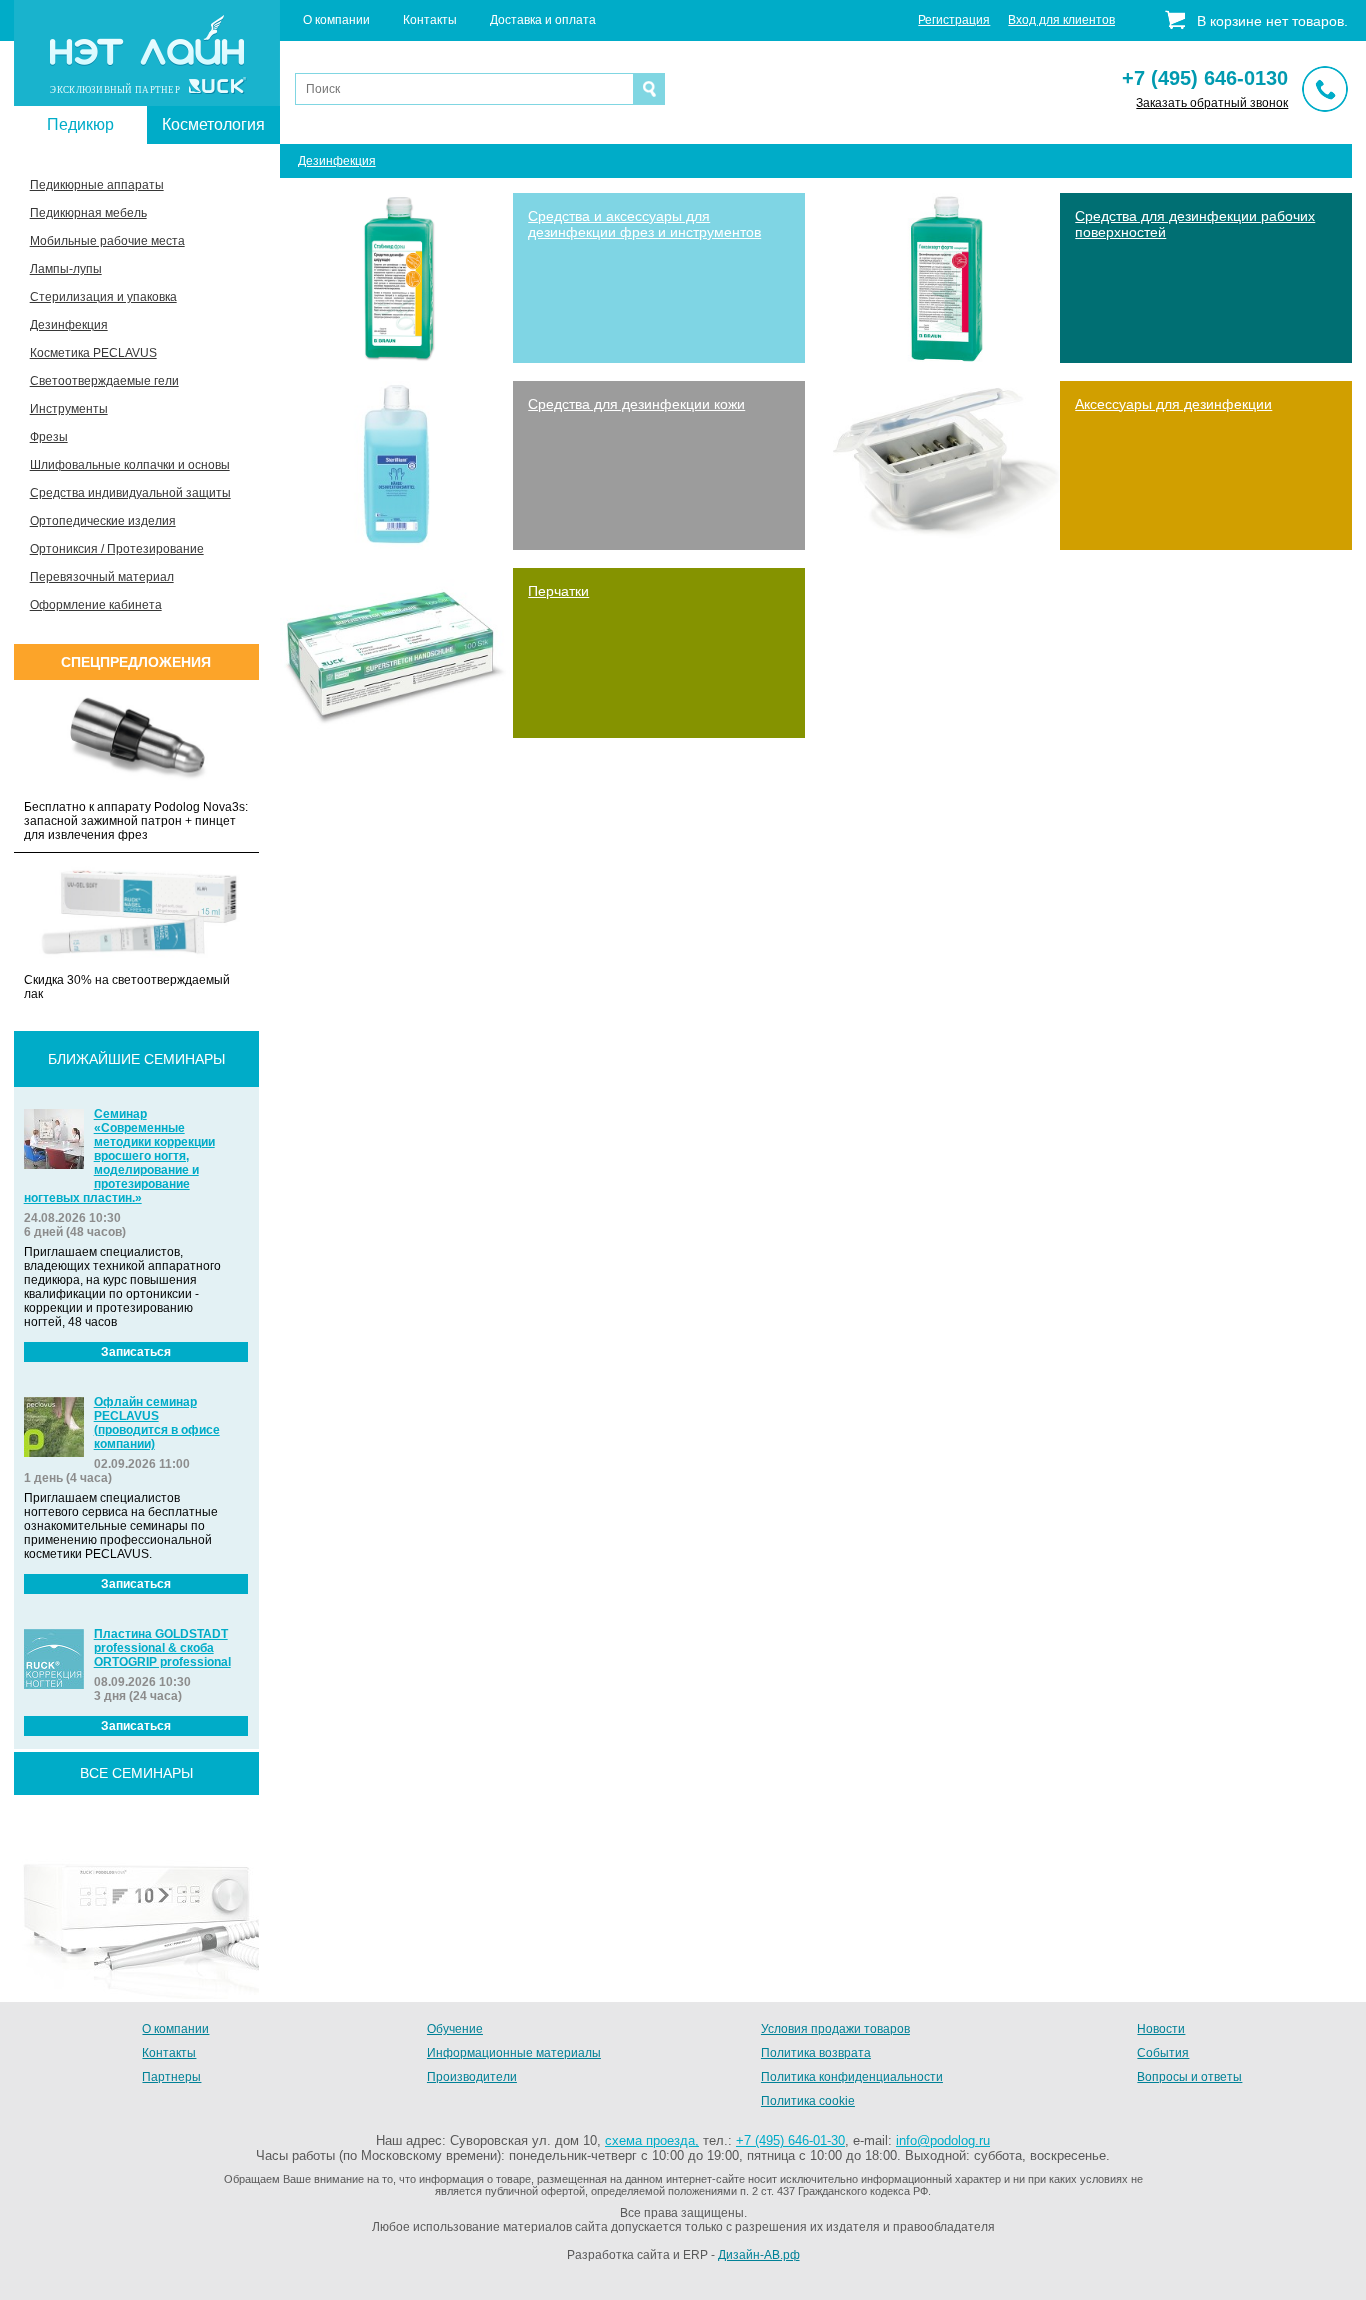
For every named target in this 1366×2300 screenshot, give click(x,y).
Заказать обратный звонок (1212, 103)
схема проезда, (652, 2140)
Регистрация (954, 20)
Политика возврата (816, 2053)
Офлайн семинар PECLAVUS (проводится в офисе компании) (157, 1423)
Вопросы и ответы (1189, 2077)
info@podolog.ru (943, 2140)
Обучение (455, 2029)
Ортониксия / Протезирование (117, 549)
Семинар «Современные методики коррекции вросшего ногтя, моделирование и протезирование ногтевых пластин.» (119, 1156)
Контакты (430, 20)
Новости (1161, 2029)
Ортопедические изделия (103, 521)
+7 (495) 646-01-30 (790, 2140)
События (1163, 2053)
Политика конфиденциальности (852, 2077)
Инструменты (69, 409)
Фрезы (49, 437)
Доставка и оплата (543, 20)
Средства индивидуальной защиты (130, 493)
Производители (472, 2077)
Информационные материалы (514, 2053)
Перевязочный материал (102, 577)
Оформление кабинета (96, 605)
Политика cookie (808, 2101)
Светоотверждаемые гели (104, 381)
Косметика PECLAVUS (93, 353)
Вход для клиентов (1061, 20)
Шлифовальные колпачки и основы (130, 465)
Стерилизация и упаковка (103, 297)
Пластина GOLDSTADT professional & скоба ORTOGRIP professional (162, 1648)
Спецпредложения (136, 662)
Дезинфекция (69, 325)
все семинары (136, 1773)
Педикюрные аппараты (97, 185)
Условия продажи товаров (835, 2029)
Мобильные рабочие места (107, 241)
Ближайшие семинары (136, 1059)
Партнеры (171, 2077)
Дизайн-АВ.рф (759, 2255)
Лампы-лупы (66, 269)
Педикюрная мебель (88, 213)
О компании (336, 20)
